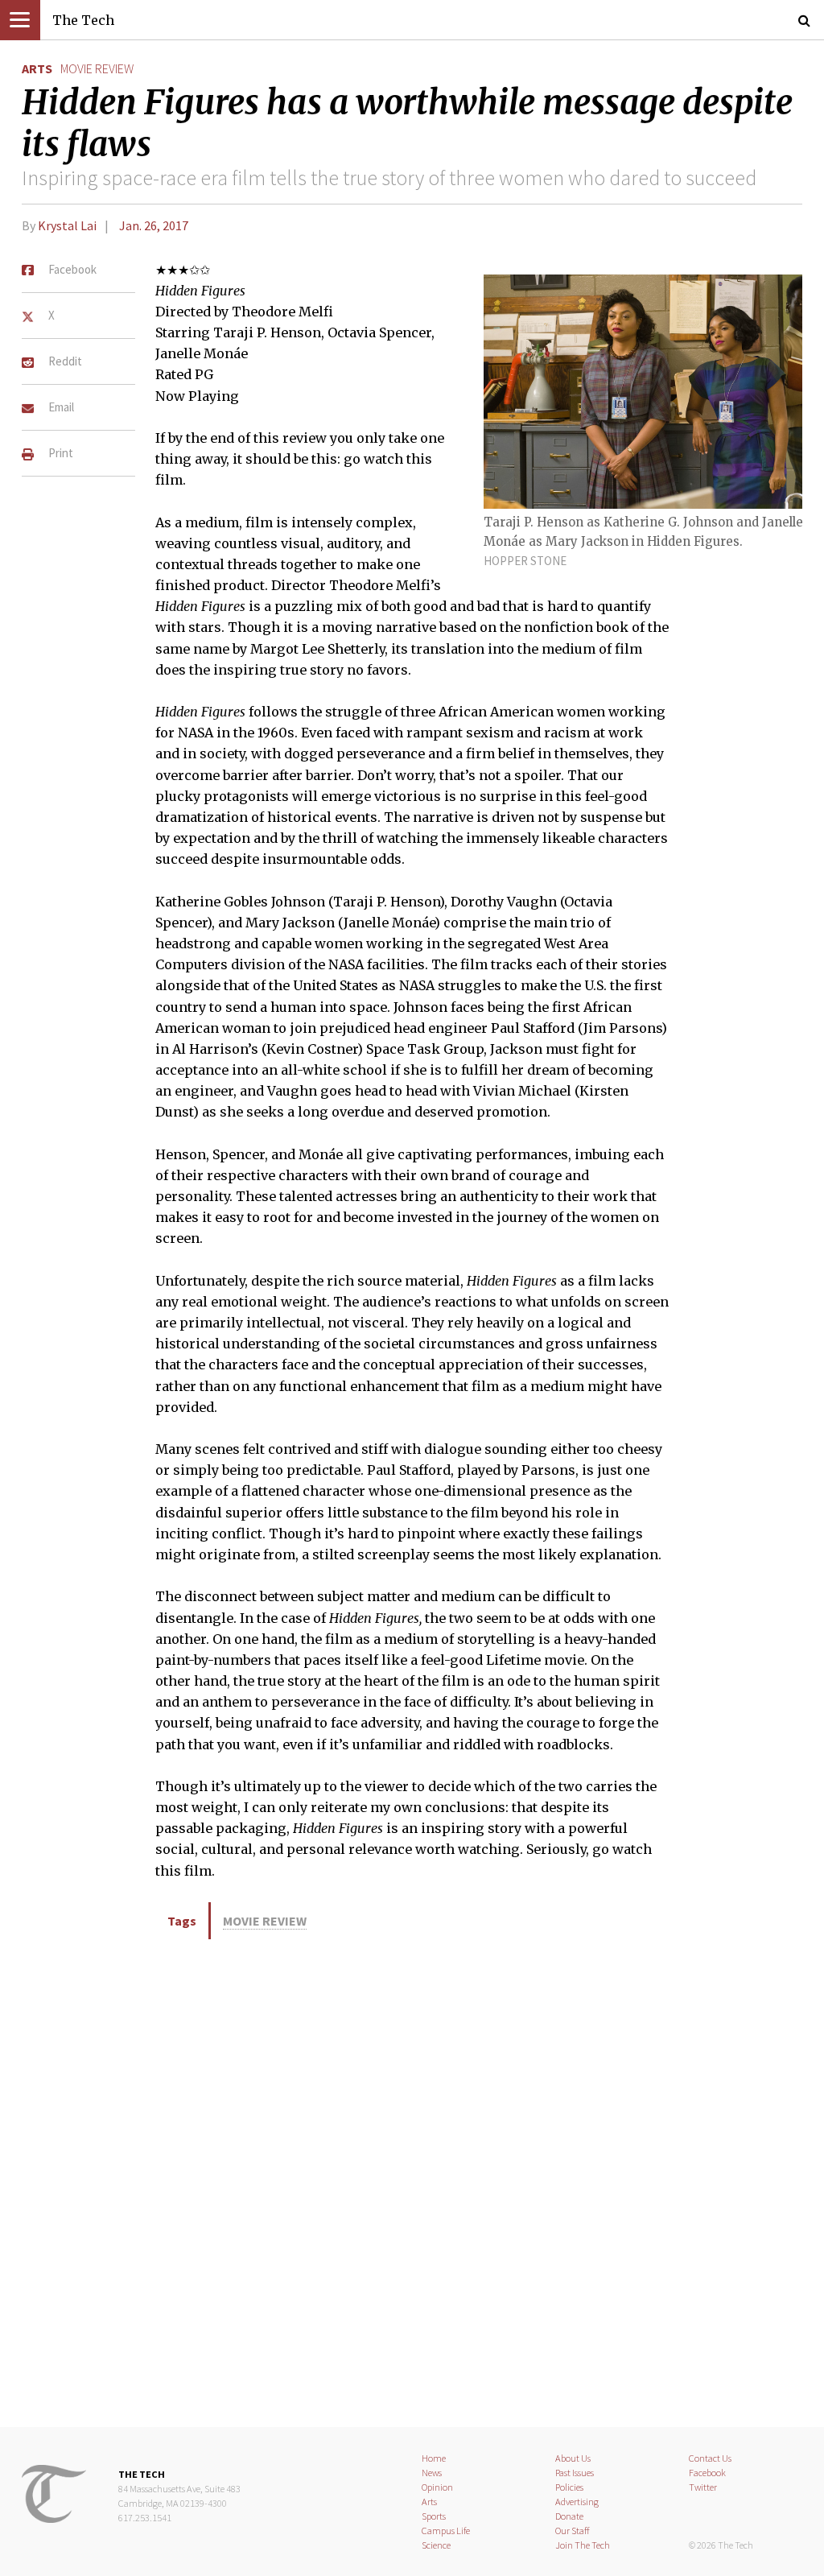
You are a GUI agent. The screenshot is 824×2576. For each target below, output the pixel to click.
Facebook (707, 2473)
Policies (569, 2487)
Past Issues (575, 2473)
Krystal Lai (67, 225)
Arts (37, 68)
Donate (569, 2516)
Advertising (577, 2502)
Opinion (437, 2487)
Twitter (703, 2487)
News (432, 2473)
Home (434, 2458)
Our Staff (573, 2531)
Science (436, 2545)
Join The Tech (583, 2545)
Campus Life (446, 2531)
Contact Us (710, 2458)
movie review (97, 68)
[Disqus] (412, 2181)
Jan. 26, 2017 (154, 225)
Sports (434, 2516)
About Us (573, 2458)
